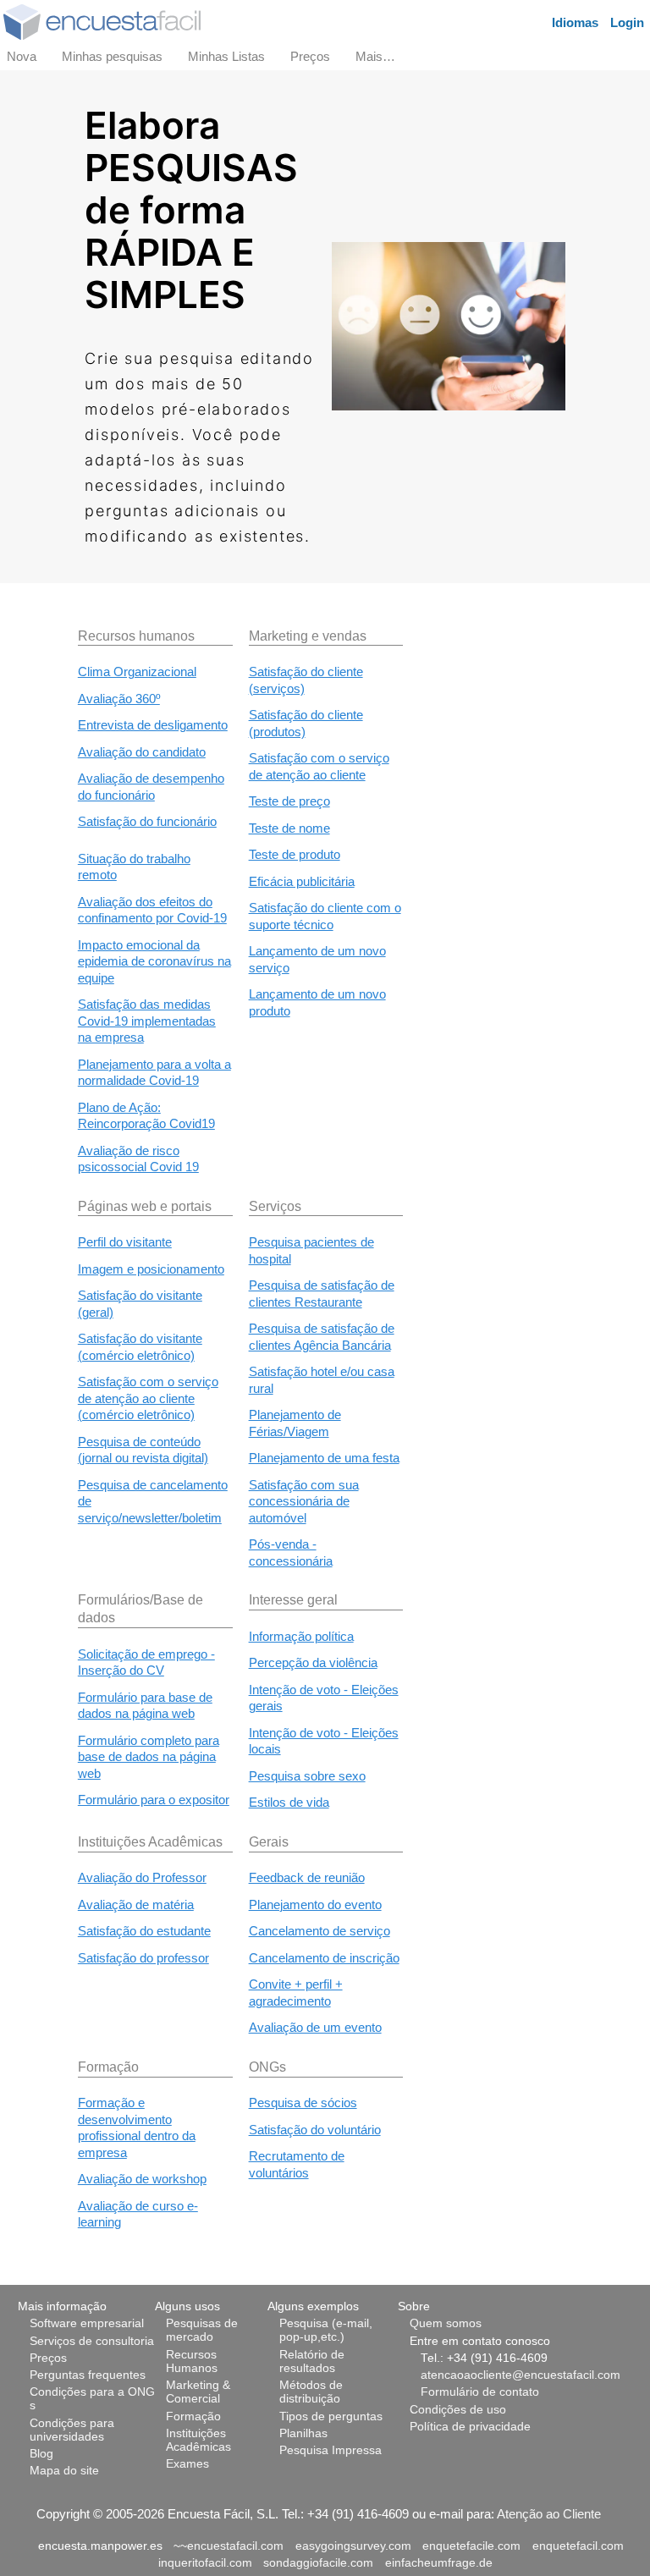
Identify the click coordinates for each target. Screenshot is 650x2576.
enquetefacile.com (471, 2546)
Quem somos (446, 2323)
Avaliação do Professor (142, 1877)
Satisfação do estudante (144, 1931)
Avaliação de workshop (142, 2179)
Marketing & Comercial (198, 2392)
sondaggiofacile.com (318, 2563)
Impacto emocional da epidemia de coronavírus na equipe (154, 961)
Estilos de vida (289, 1802)
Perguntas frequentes (88, 2375)
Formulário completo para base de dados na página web (149, 1757)
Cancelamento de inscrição (324, 1958)
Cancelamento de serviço (319, 1931)
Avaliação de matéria (136, 1904)
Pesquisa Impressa (331, 2450)
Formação (193, 2416)
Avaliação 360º (119, 699)
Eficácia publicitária (302, 881)
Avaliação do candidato (142, 752)
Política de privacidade (470, 2427)
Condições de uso (458, 2410)
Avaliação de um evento (315, 2027)
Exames (187, 2464)
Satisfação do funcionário (147, 821)
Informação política (301, 1636)
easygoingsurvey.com (353, 2546)
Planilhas (303, 2433)
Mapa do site (64, 2471)
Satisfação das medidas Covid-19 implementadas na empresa (147, 1021)
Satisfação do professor (143, 1958)
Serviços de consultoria (92, 2341)
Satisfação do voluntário (315, 2130)
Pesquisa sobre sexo (307, 1776)
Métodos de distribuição (311, 2392)
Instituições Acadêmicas (198, 2440)
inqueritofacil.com (205, 2563)
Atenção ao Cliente (549, 2514)
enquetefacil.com (578, 2546)
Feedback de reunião (307, 1877)
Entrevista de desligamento (153, 725)
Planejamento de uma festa (324, 1458)
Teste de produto (295, 854)
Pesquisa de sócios (303, 2103)
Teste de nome (289, 828)
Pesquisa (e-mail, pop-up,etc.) (326, 2330)
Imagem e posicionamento (151, 1269)
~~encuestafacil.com (229, 2546)
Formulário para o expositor (154, 1800)
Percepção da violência (313, 1662)
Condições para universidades (72, 2430)
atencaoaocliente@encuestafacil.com (521, 2375)
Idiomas (575, 22)
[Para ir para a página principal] (102, 21)
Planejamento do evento (315, 1904)
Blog (41, 2454)
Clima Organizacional (137, 672)
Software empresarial (87, 2323)
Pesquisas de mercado (202, 2330)
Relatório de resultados (312, 2361)
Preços (48, 2358)
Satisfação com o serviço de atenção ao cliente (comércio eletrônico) (148, 1398)
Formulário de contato (480, 2392)
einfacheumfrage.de (439, 2563)
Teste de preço (289, 801)
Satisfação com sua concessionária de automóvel (304, 1501)
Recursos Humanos (192, 2361)
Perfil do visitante (125, 1242)
